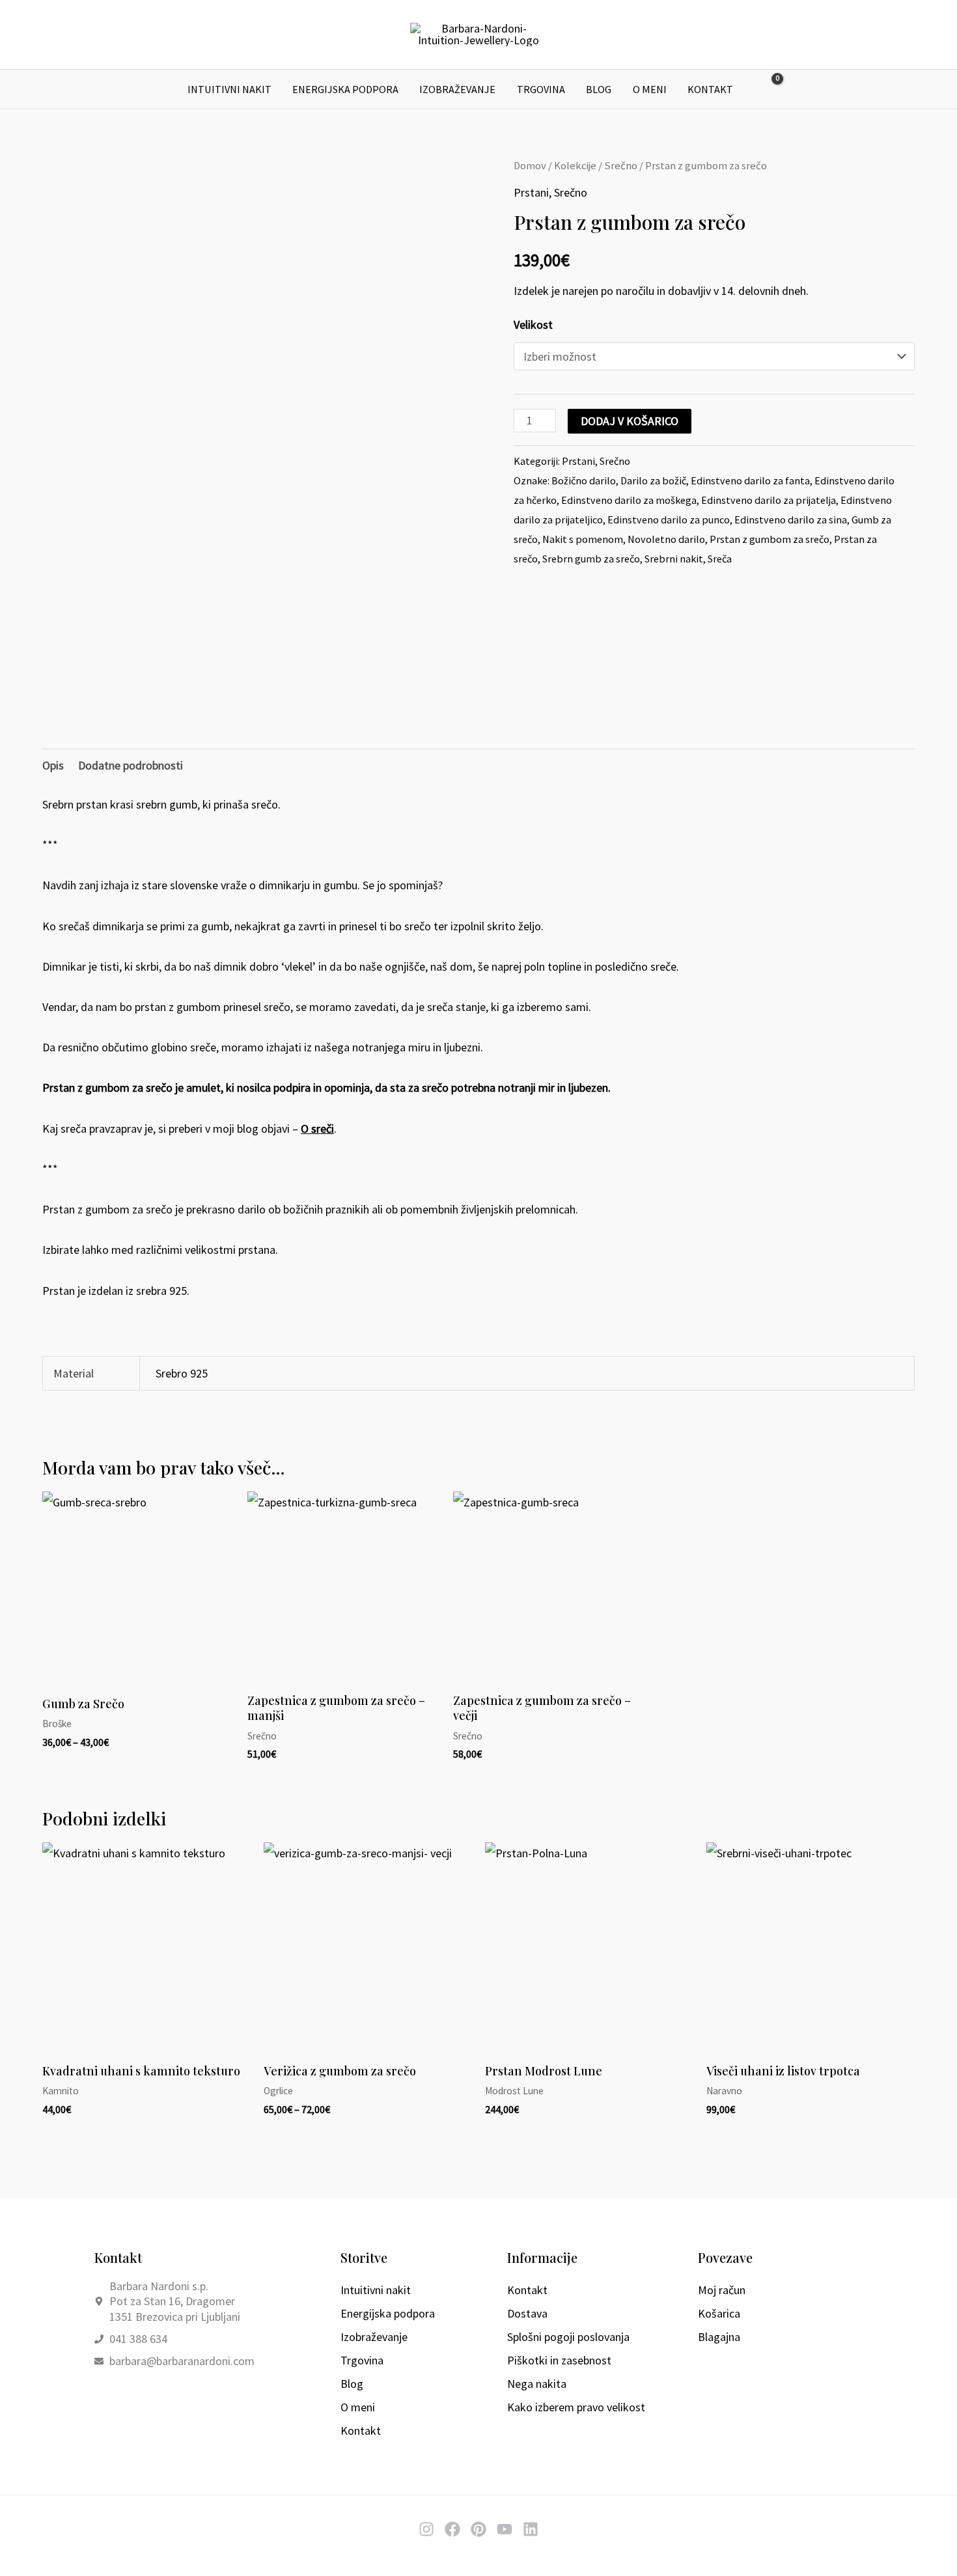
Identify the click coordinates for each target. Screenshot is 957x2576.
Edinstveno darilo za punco (669, 519)
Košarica (719, 2313)
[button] (799, 89)
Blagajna (719, 2337)
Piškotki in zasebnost (559, 2360)
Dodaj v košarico (630, 421)
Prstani (531, 192)
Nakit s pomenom (583, 539)
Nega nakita (537, 2384)
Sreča (720, 559)
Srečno (621, 166)
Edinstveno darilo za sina (791, 519)
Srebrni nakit (674, 559)
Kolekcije (575, 166)
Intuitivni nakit (229, 89)
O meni (650, 89)
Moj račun (722, 2290)
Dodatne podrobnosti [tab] (131, 765)
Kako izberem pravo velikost (576, 2407)
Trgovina (541, 89)
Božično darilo (584, 480)
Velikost (533, 325)
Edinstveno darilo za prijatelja (769, 500)
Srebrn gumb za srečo (591, 559)
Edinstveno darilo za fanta (750, 480)
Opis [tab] (53, 765)
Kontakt (710, 89)
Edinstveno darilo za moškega (629, 500)
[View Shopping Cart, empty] (768, 90)
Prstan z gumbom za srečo (770, 539)
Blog (599, 89)
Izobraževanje (457, 89)
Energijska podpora (345, 89)
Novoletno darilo (666, 539)
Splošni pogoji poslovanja (568, 2337)
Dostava (527, 2313)
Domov (530, 166)
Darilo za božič (653, 480)
